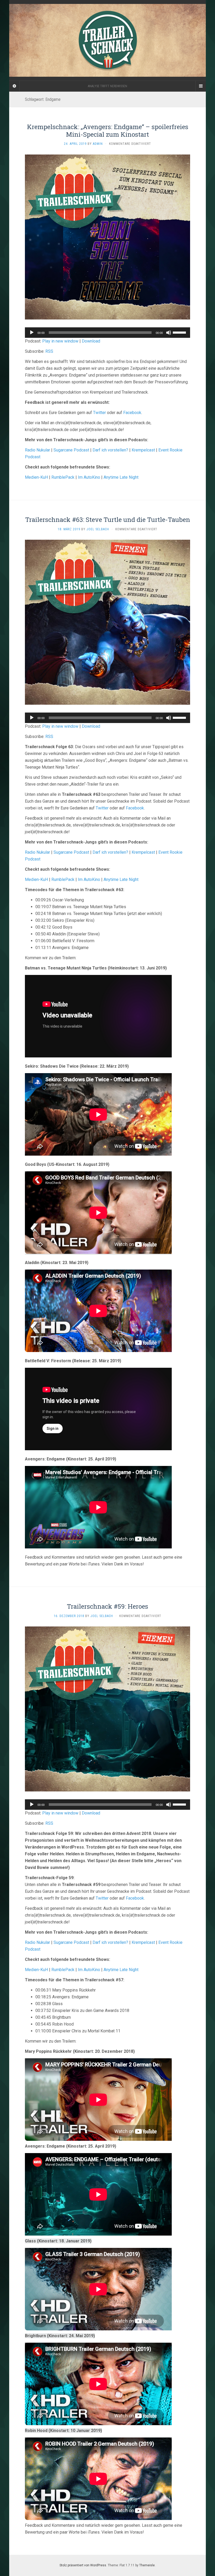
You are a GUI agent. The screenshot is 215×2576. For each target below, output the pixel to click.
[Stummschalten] (169, 333)
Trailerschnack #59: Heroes (107, 1606)
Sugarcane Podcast (71, 450)
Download (91, 341)
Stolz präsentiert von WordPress (83, 2565)
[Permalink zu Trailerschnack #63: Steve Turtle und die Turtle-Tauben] (107, 622)
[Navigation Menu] (201, 86)
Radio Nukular (37, 450)
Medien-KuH (37, 477)
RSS (49, 351)
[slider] (180, 332)
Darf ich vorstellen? (110, 450)
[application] (107, 333)
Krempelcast (143, 450)
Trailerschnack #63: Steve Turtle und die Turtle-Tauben (108, 520)
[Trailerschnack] (107, 40)
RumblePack (63, 477)
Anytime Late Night (121, 477)
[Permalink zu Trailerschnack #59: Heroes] (107, 1709)
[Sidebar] (14, 86)
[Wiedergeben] (32, 333)
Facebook (132, 413)
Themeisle (147, 2565)
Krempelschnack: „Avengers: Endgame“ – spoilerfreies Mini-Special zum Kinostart (108, 131)
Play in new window (60, 341)
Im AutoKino (89, 477)
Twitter (100, 413)
